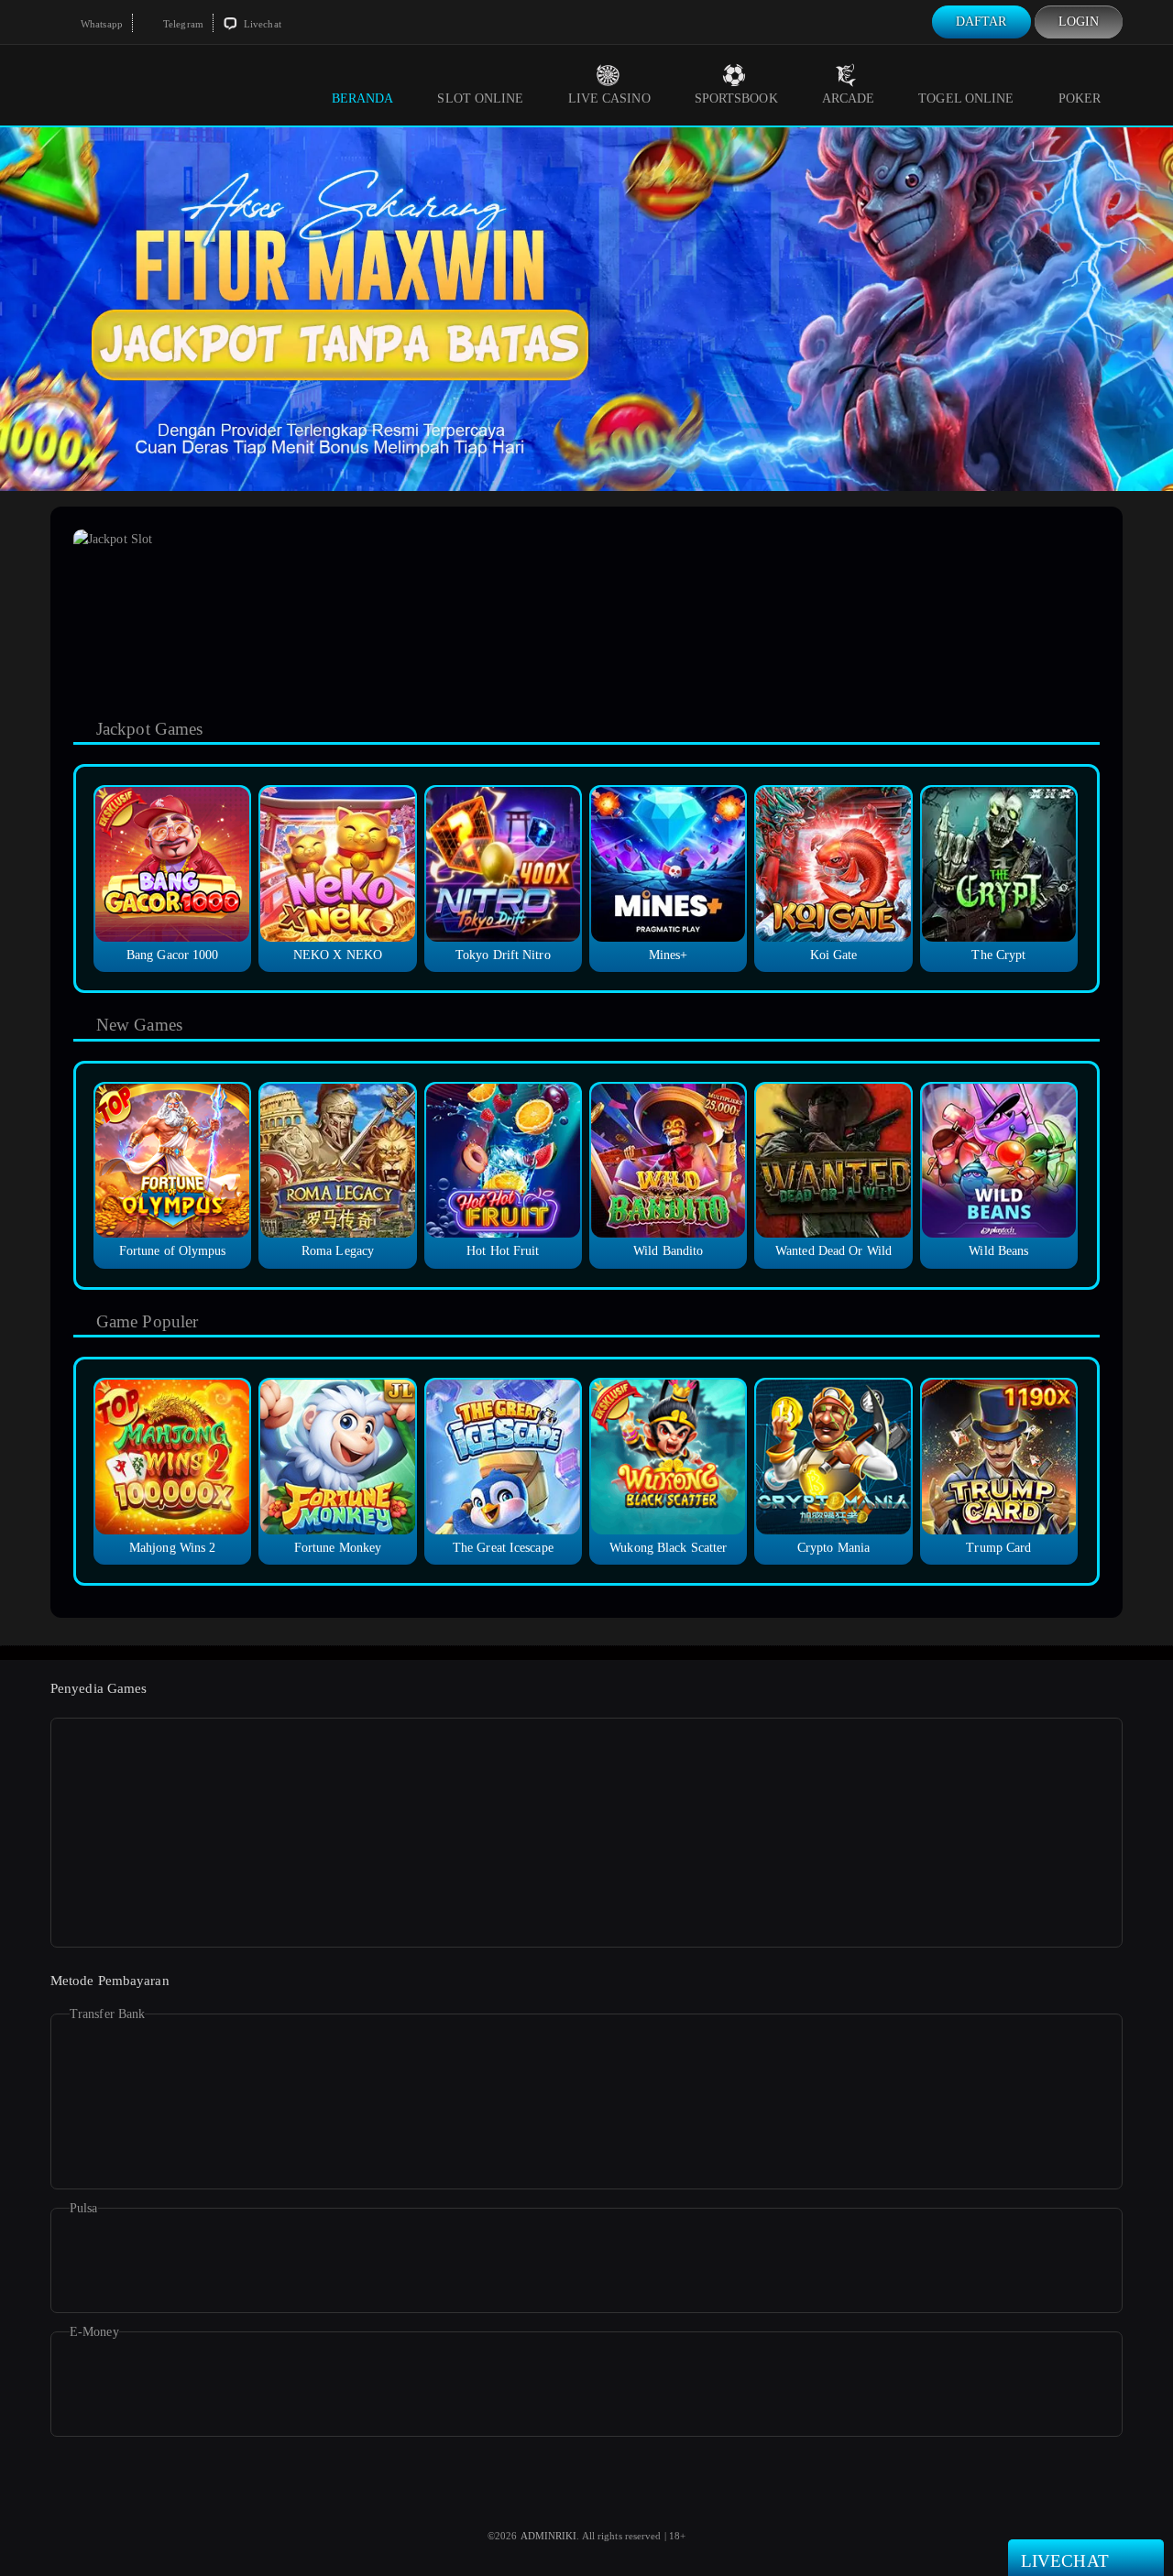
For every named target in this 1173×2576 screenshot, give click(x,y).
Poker (1080, 98)
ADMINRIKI (549, 2536)
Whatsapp (100, 24)
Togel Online (966, 98)
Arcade (849, 98)
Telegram (182, 24)
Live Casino (609, 98)
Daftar (981, 22)
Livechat (261, 24)
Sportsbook (736, 98)
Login (1079, 22)
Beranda (363, 98)
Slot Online (480, 98)
